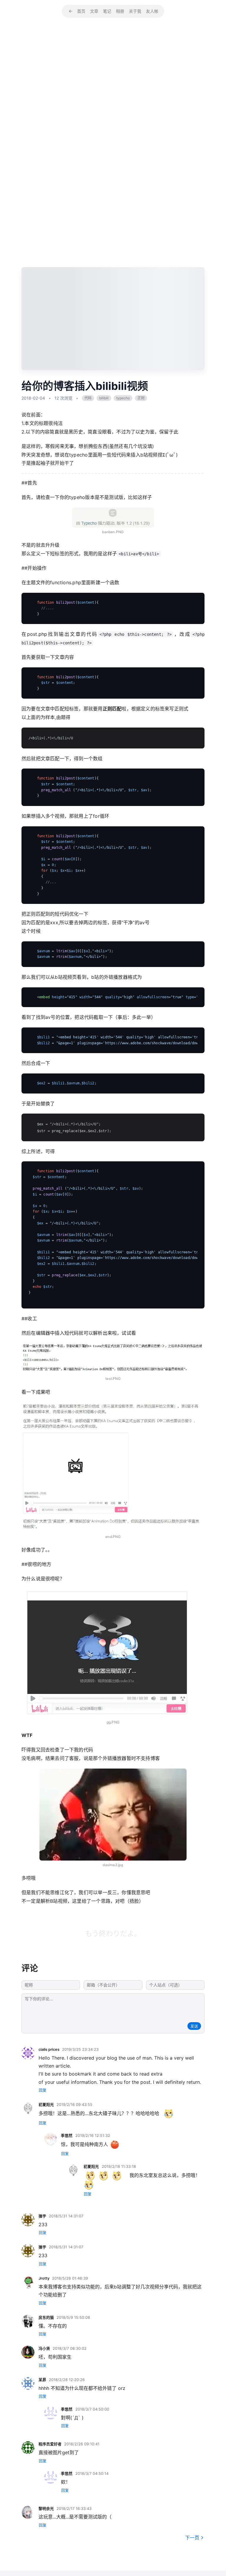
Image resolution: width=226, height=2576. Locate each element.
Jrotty (44, 2278)
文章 (94, 11)
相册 (120, 11)
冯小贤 (44, 2348)
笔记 (107, 11)
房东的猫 (46, 2318)
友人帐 (152, 11)
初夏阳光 (46, 2105)
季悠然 (67, 2136)
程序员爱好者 (50, 2444)
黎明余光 (46, 2509)
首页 (81, 11)
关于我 (135, 11)
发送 (194, 2026)
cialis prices (49, 2049)
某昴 (42, 2380)
